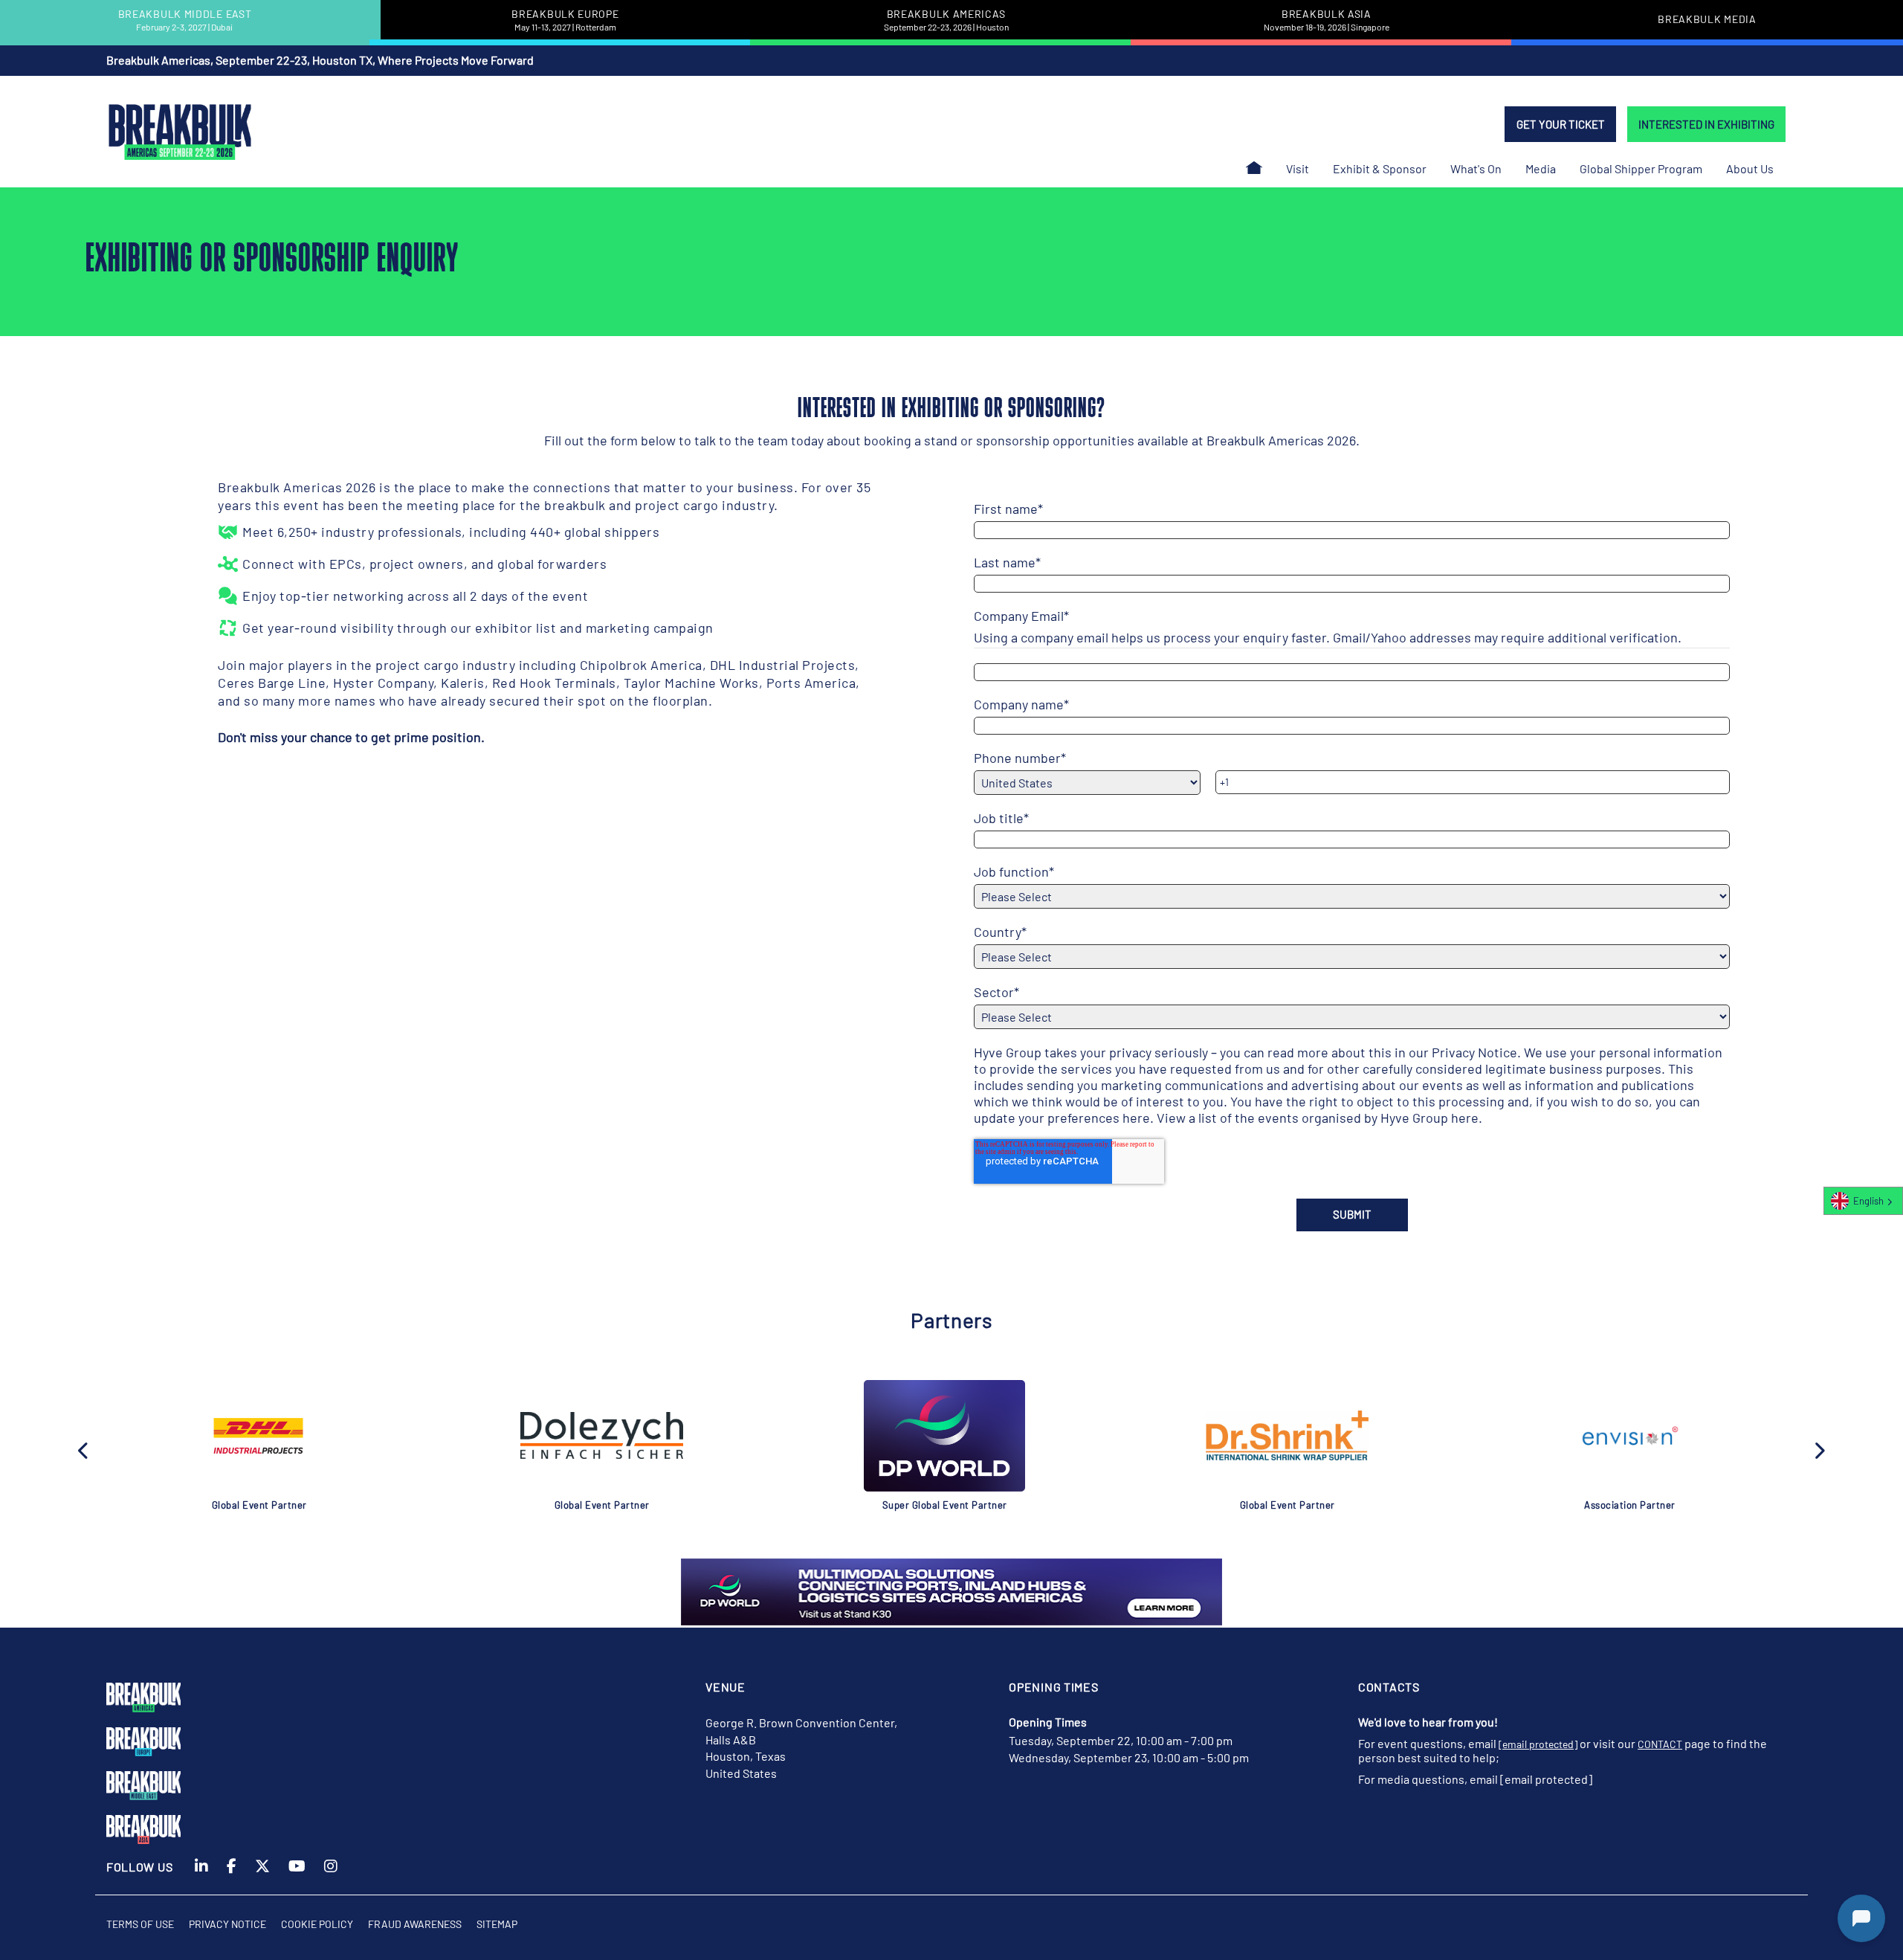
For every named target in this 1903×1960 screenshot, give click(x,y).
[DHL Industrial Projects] (259, 1436)
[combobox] (1863, 1201)
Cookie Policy (317, 1924)
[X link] (262, 1875)
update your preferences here (1062, 1118)
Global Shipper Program (1641, 168)
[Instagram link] (331, 1875)
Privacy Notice (1474, 1052)
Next (1819, 1449)
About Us (1750, 168)
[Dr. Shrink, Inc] (1287, 1435)
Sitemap (497, 1924)
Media (1541, 168)
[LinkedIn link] (201, 1875)
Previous (84, 1449)
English (1868, 1201)
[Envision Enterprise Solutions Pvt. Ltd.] (1630, 1436)
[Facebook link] (232, 1875)
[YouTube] (297, 1875)
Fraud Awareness (415, 1924)
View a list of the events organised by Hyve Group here (1318, 1118)
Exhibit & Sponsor (1380, 168)
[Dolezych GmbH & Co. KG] (602, 1436)
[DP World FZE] (944, 1436)
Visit (1298, 168)
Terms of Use (140, 1924)
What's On (1476, 168)
